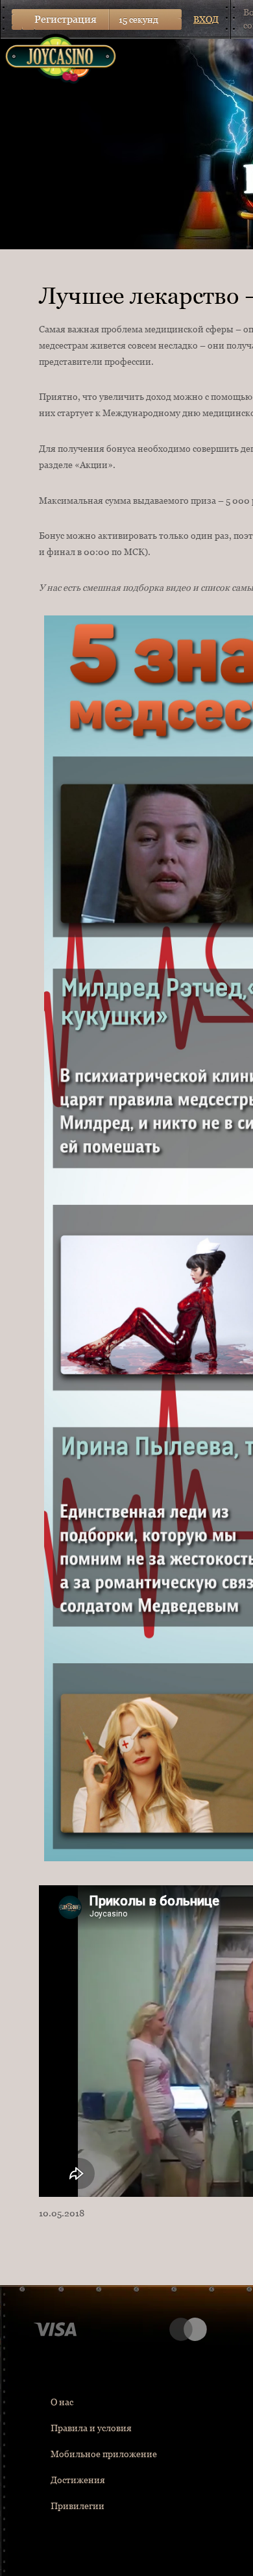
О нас (62, 2402)
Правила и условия (91, 2428)
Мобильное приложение (104, 2454)
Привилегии (78, 2506)
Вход (206, 19)
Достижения (78, 2480)
